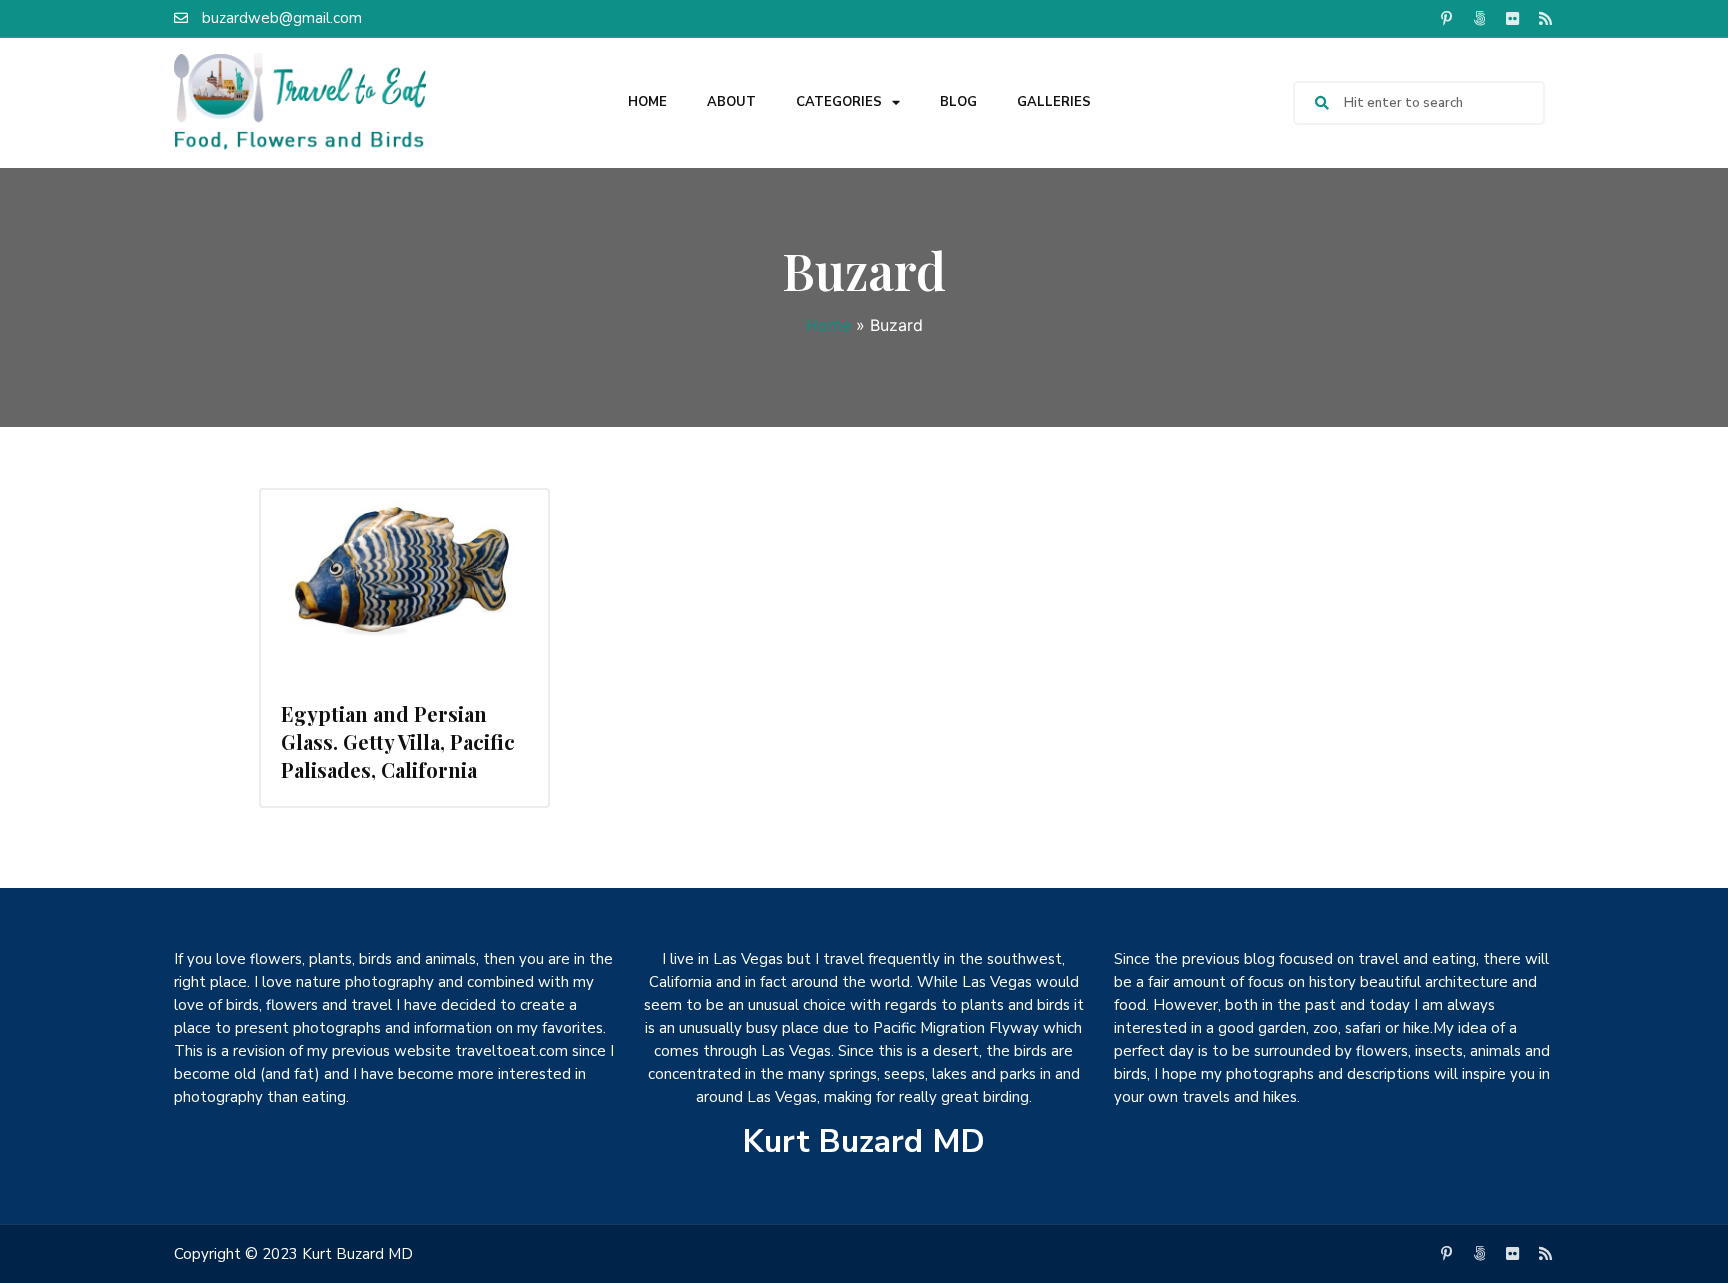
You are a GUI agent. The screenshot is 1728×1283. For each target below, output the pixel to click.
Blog (958, 102)
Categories (839, 102)
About (731, 102)
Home (647, 102)
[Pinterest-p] (1446, 18)
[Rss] (1545, 18)
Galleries (1054, 102)
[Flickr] (1512, 18)
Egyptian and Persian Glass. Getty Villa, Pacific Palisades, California (398, 741)
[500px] (1479, 18)
